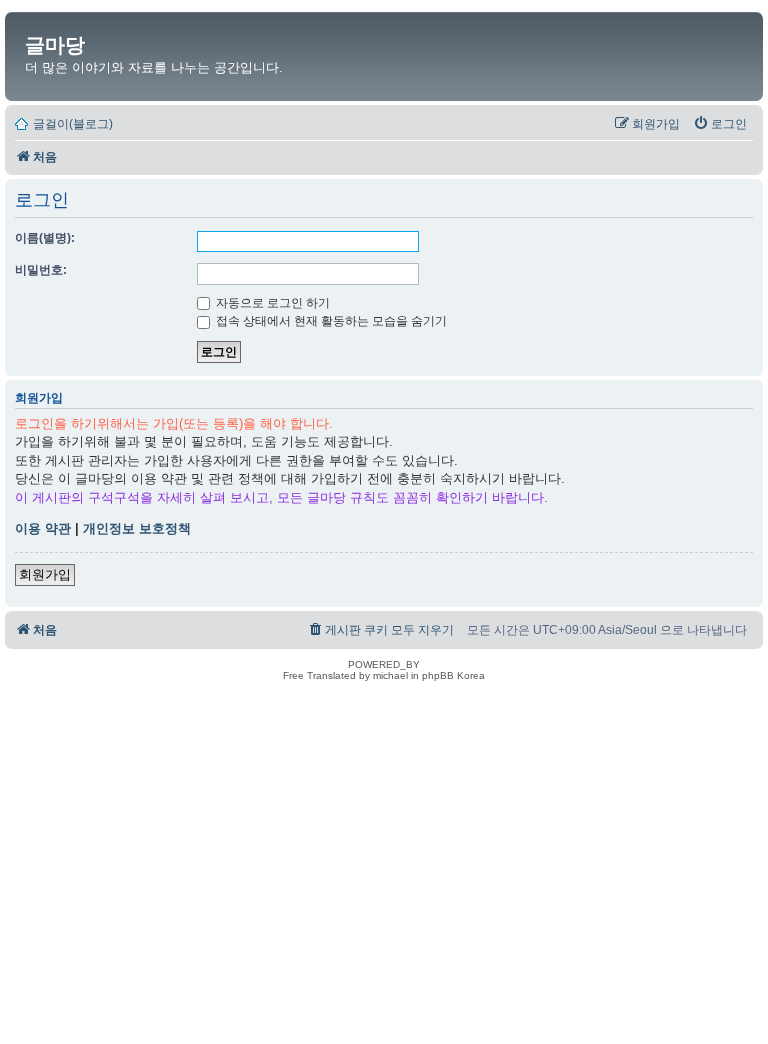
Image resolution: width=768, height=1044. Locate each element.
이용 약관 (43, 528)
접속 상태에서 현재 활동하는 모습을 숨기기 (330, 321)
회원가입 (45, 574)
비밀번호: (41, 270)
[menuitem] (720, 124)
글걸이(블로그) (73, 124)
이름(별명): (45, 238)
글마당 (55, 45)
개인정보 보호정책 (137, 528)
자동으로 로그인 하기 (271, 303)
